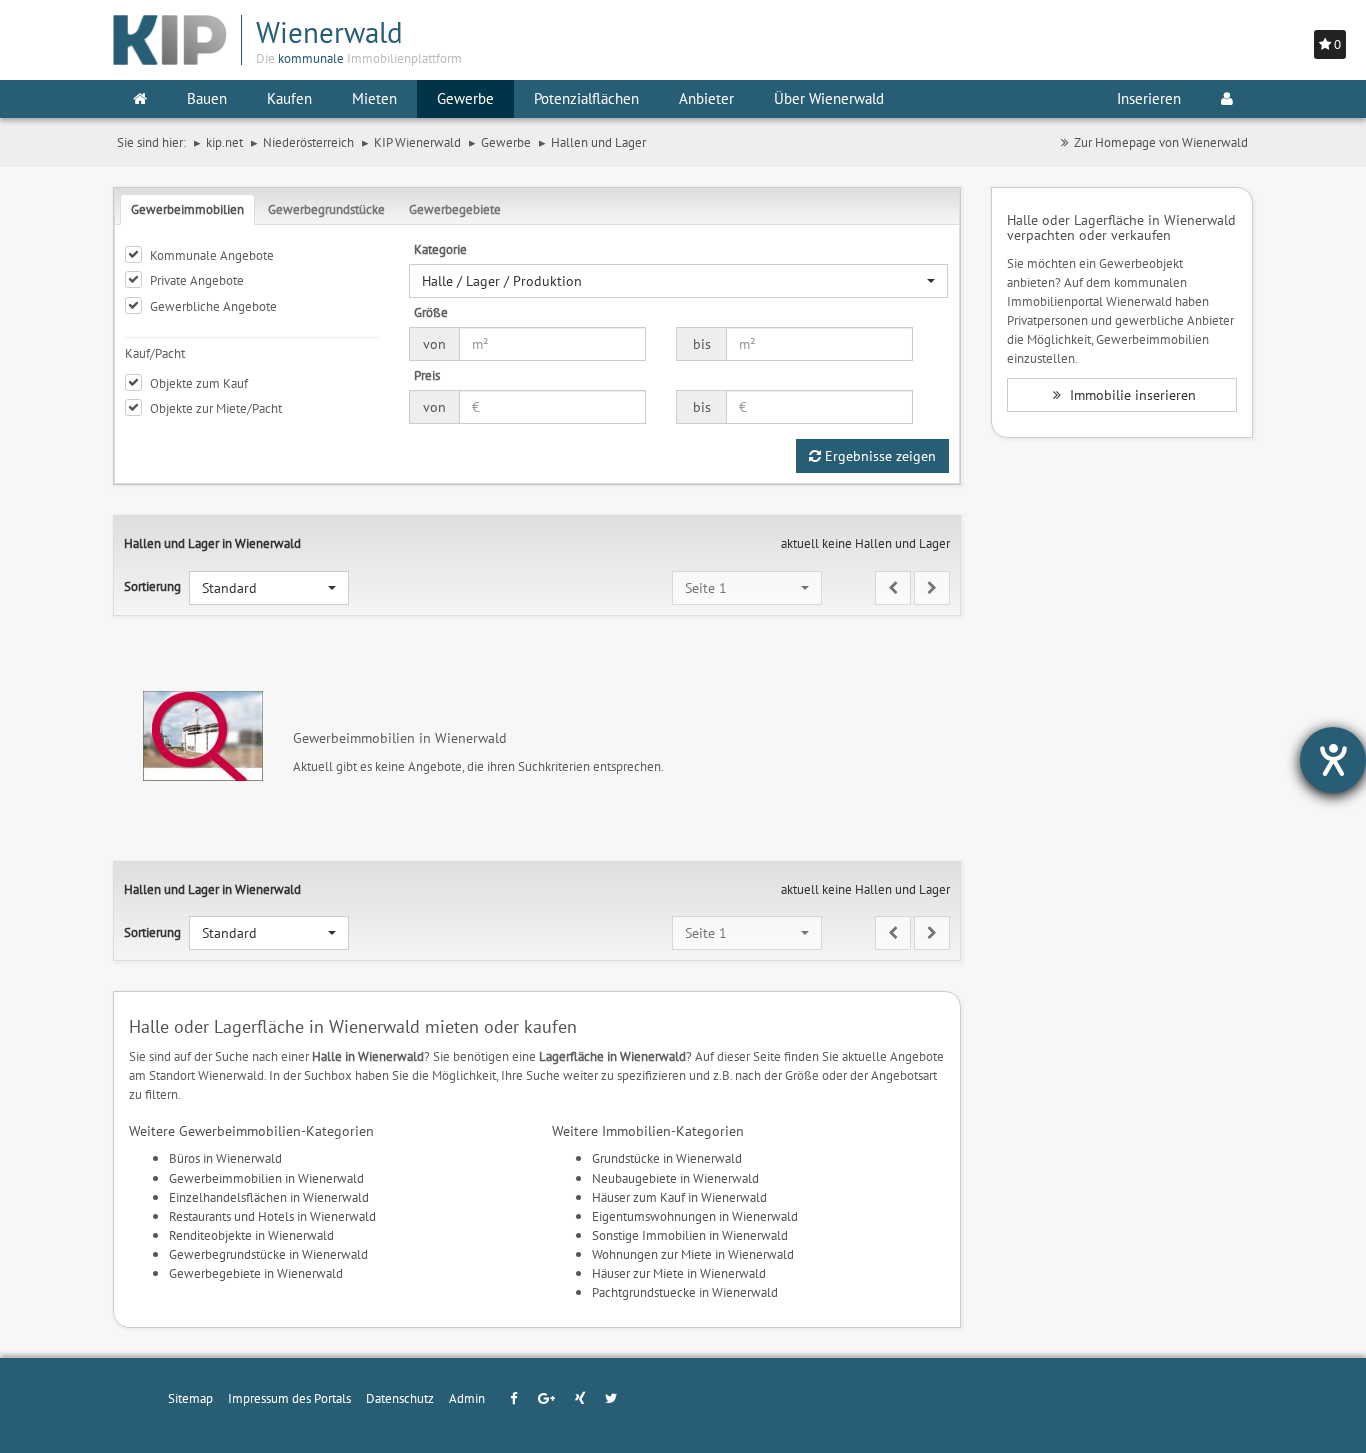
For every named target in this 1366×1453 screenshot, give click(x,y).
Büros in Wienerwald (225, 1158)
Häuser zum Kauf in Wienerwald (679, 1197)
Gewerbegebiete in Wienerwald (256, 1273)
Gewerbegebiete (455, 209)
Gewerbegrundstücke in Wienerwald (268, 1254)
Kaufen (289, 98)
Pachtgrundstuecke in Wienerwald (685, 1292)
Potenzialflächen (586, 98)
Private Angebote (197, 280)
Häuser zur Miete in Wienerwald (679, 1273)
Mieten (374, 98)
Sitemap (190, 1398)
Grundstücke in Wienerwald (667, 1158)
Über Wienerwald (829, 98)
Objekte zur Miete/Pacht (216, 408)
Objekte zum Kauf (199, 383)
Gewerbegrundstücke (326, 209)
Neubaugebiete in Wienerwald (675, 1178)
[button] (678, 281)
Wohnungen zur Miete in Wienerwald (693, 1254)
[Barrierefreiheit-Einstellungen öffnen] (1333, 760)
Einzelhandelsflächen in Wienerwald (269, 1197)
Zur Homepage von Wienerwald (1161, 142)
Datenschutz (400, 1398)
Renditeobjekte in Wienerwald (251, 1235)
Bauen (207, 98)
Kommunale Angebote (212, 255)
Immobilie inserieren (1131, 395)
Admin (467, 1398)
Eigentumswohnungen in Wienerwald (695, 1216)
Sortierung (152, 586)
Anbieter (706, 98)
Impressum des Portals (289, 1398)
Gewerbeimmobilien (187, 209)
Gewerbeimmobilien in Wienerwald (266, 1178)
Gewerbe (465, 98)
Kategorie (440, 249)
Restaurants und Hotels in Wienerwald (272, 1216)
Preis (427, 375)
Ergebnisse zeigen (878, 456)
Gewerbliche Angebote (213, 306)
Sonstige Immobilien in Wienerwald (690, 1235)
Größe (431, 312)
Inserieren (1149, 98)
